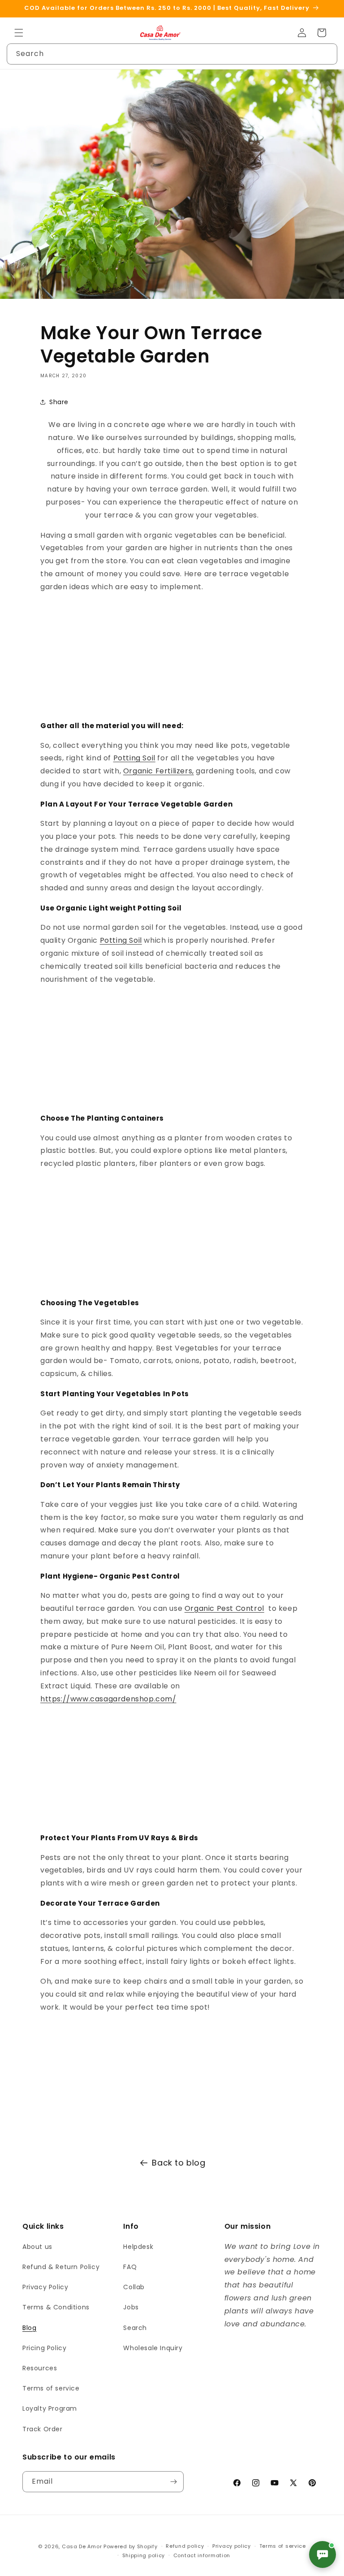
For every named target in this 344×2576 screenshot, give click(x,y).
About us (37, 2247)
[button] (19, 33)
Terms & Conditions (56, 2307)
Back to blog (178, 2163)
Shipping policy (144, 2555)
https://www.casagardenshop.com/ (108, 1699)
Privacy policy (232, 2546)
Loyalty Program (50, 2408)
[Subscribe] (173, 2482)
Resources (40, 2368)
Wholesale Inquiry (153, 2348)
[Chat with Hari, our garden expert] (322, 2554)
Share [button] (59, 402)
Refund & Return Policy (61, 2267)
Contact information (202, 2555)
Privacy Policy (45, 2287)
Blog (29, 2328)
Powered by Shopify (131, 2546)
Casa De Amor (82, 2546)
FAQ (130, 2267)
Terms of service (51, 2388)
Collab (134, 2287)
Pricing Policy (44, 2348)
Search (135, 2328)
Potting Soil (134, 758)
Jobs (131, 2307)
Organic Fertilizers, (159, 771)
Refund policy (185, 2546)
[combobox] (172, 54)
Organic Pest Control (224, 1608)
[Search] (327, 54)
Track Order (43, 2429)
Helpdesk (138, 2247)
